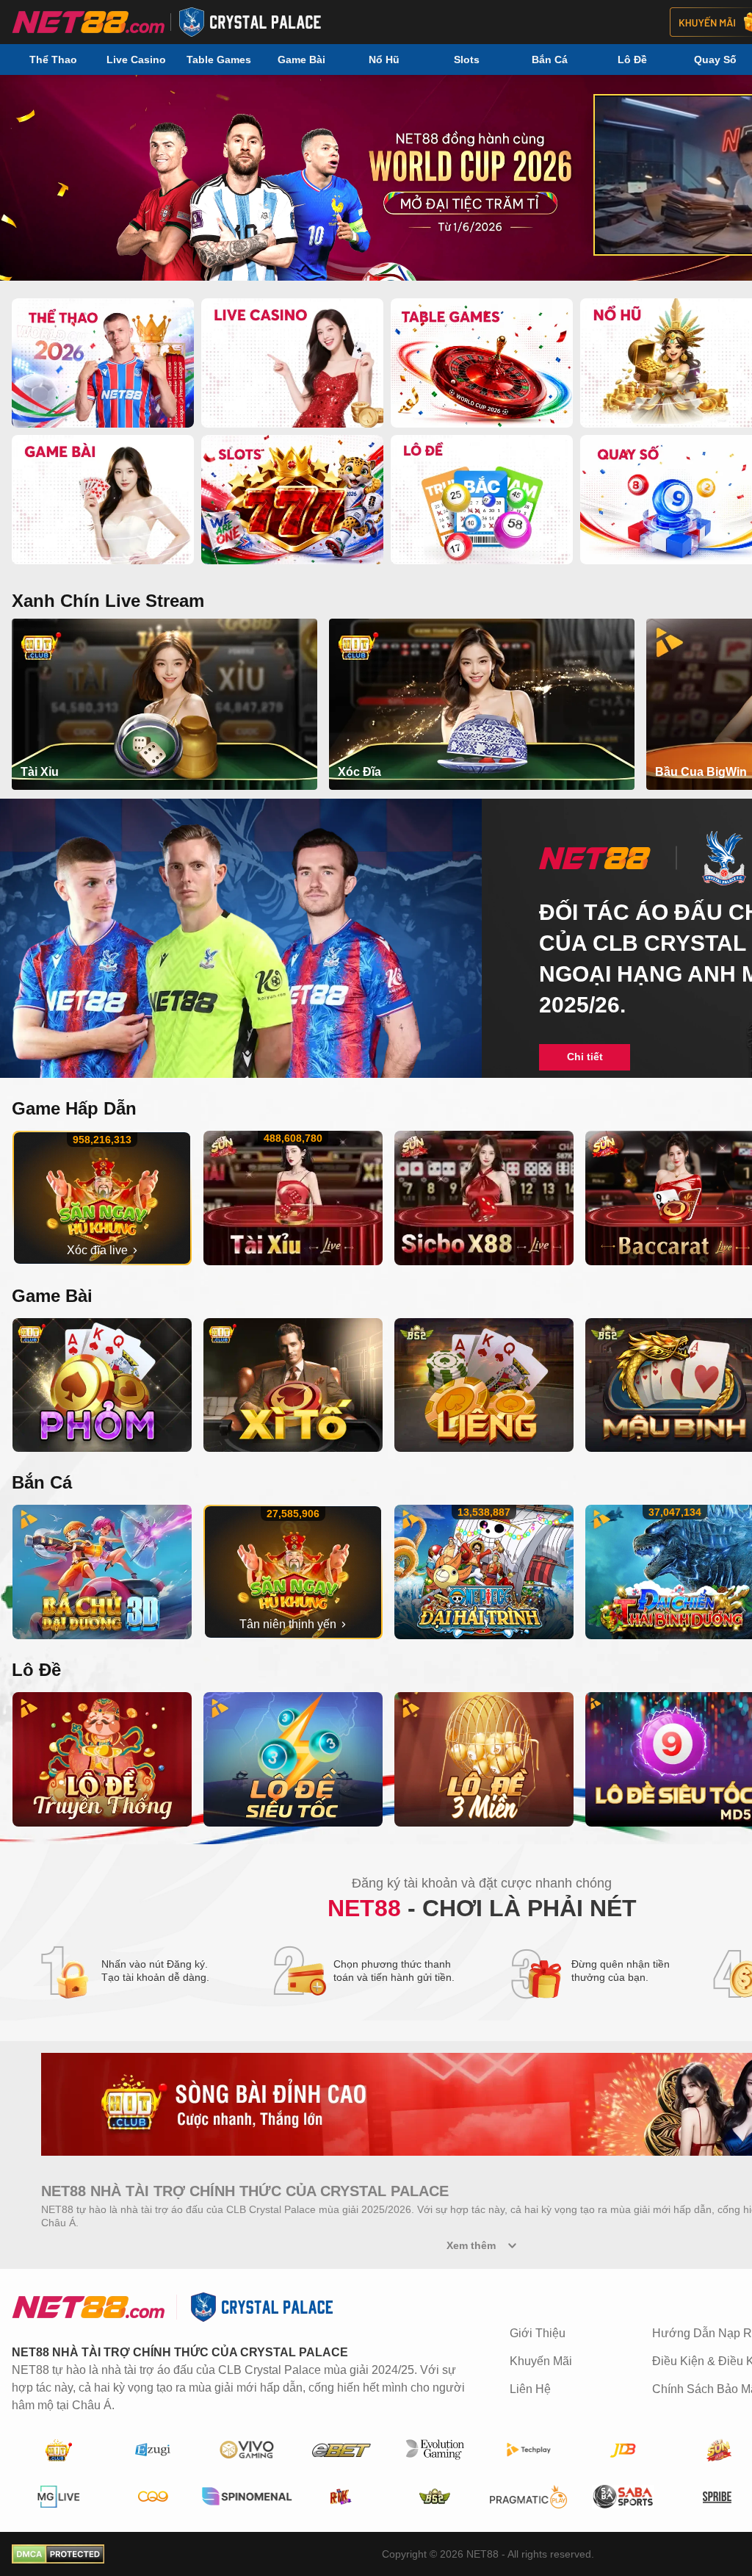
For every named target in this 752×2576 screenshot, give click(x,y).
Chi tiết (585, 1057)
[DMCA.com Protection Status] (58, 2554)
